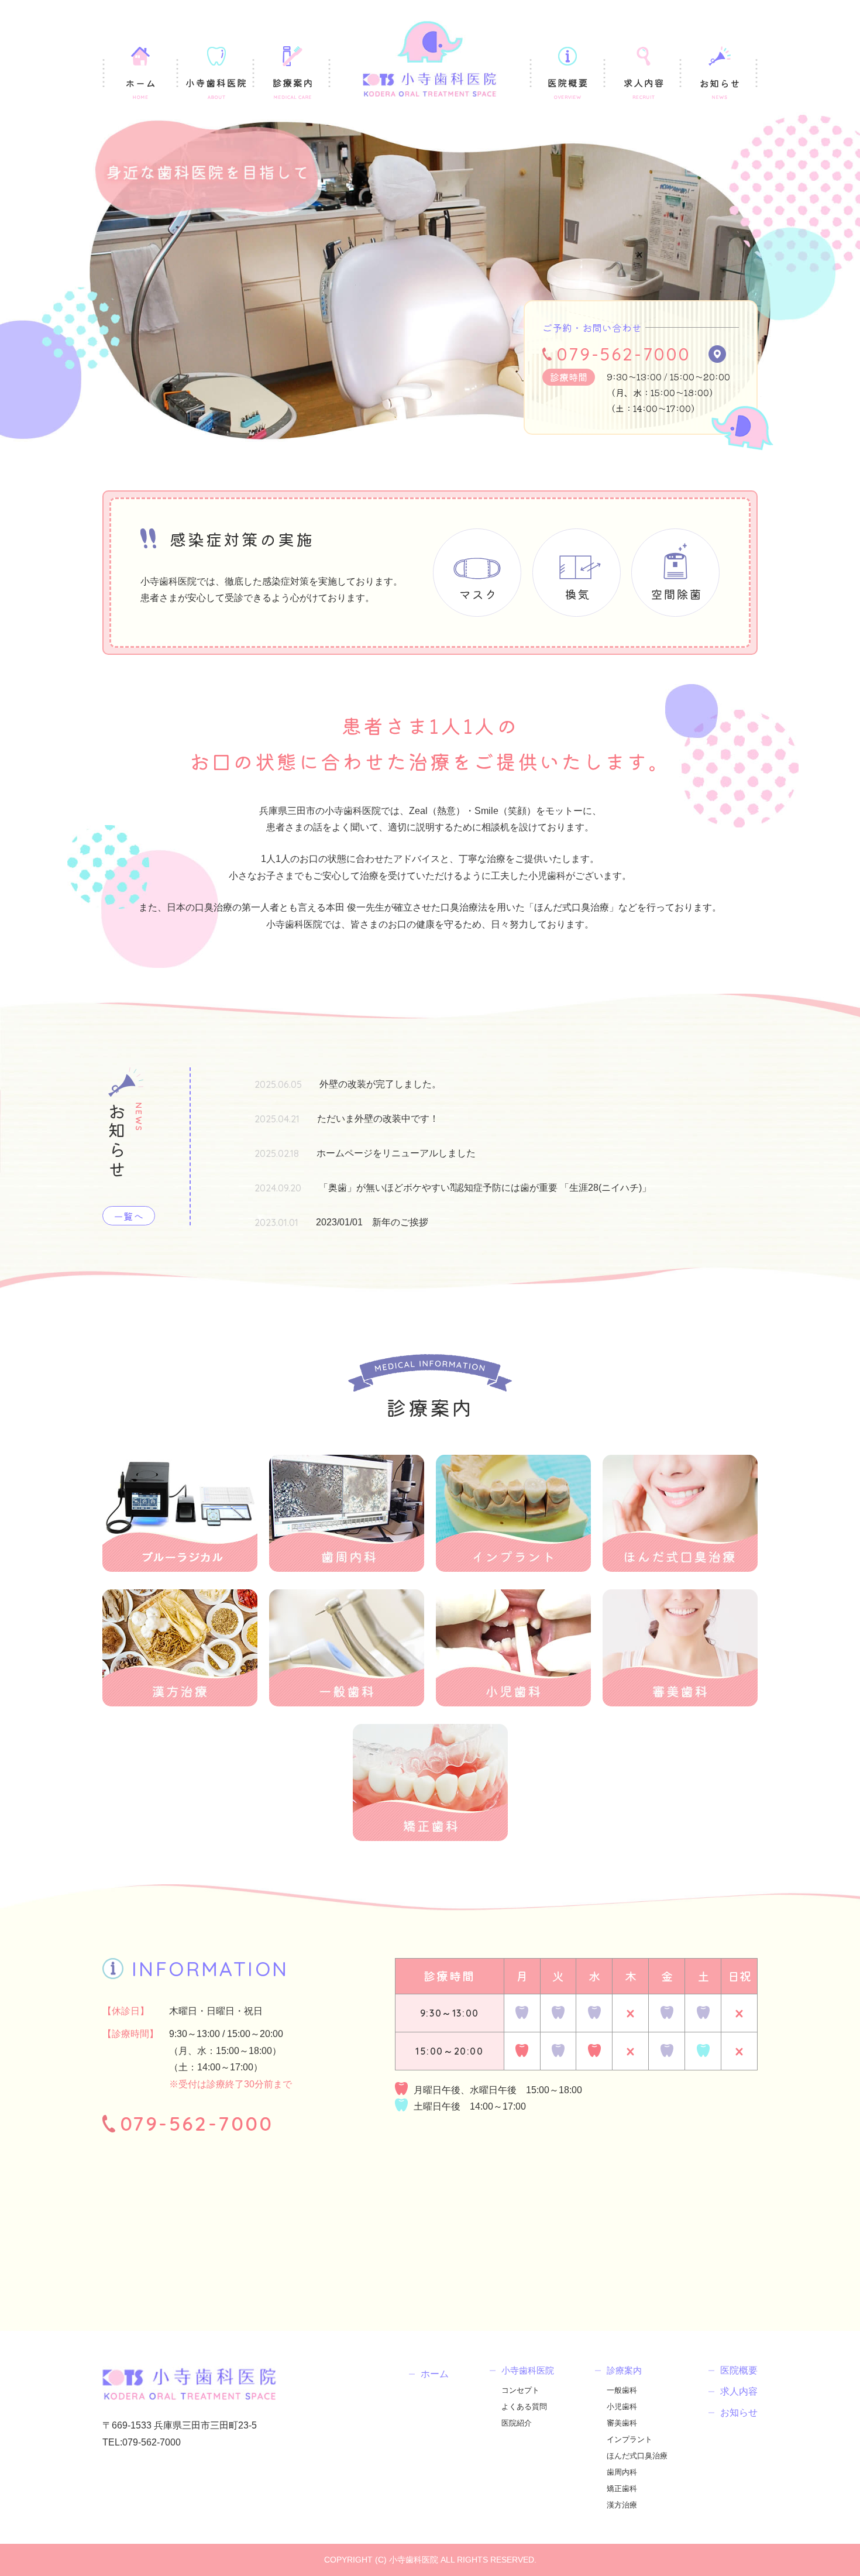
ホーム (435, 2374)
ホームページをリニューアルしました (396, 1153)
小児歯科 (622, 2407)
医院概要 (739, 2371)
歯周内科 (622, 2472)
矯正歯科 (622, 2489)
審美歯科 (622, 2423)
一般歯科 (622, 2390)
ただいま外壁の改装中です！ (378, 1119)
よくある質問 (524, 2407)
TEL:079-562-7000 (142, 2442)
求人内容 (739, 2392)
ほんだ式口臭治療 (637, 2456)
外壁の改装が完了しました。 (380, 1084)
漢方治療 (622, 2505)
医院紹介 (517, 2423)
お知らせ (739, 2413)
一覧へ (129, 1216)
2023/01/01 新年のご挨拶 (372, 1222)
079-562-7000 (624, 354)
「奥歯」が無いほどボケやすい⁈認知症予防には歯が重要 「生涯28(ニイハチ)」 (485, 1188)
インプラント (629, 2439)
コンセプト (520, 2390)
